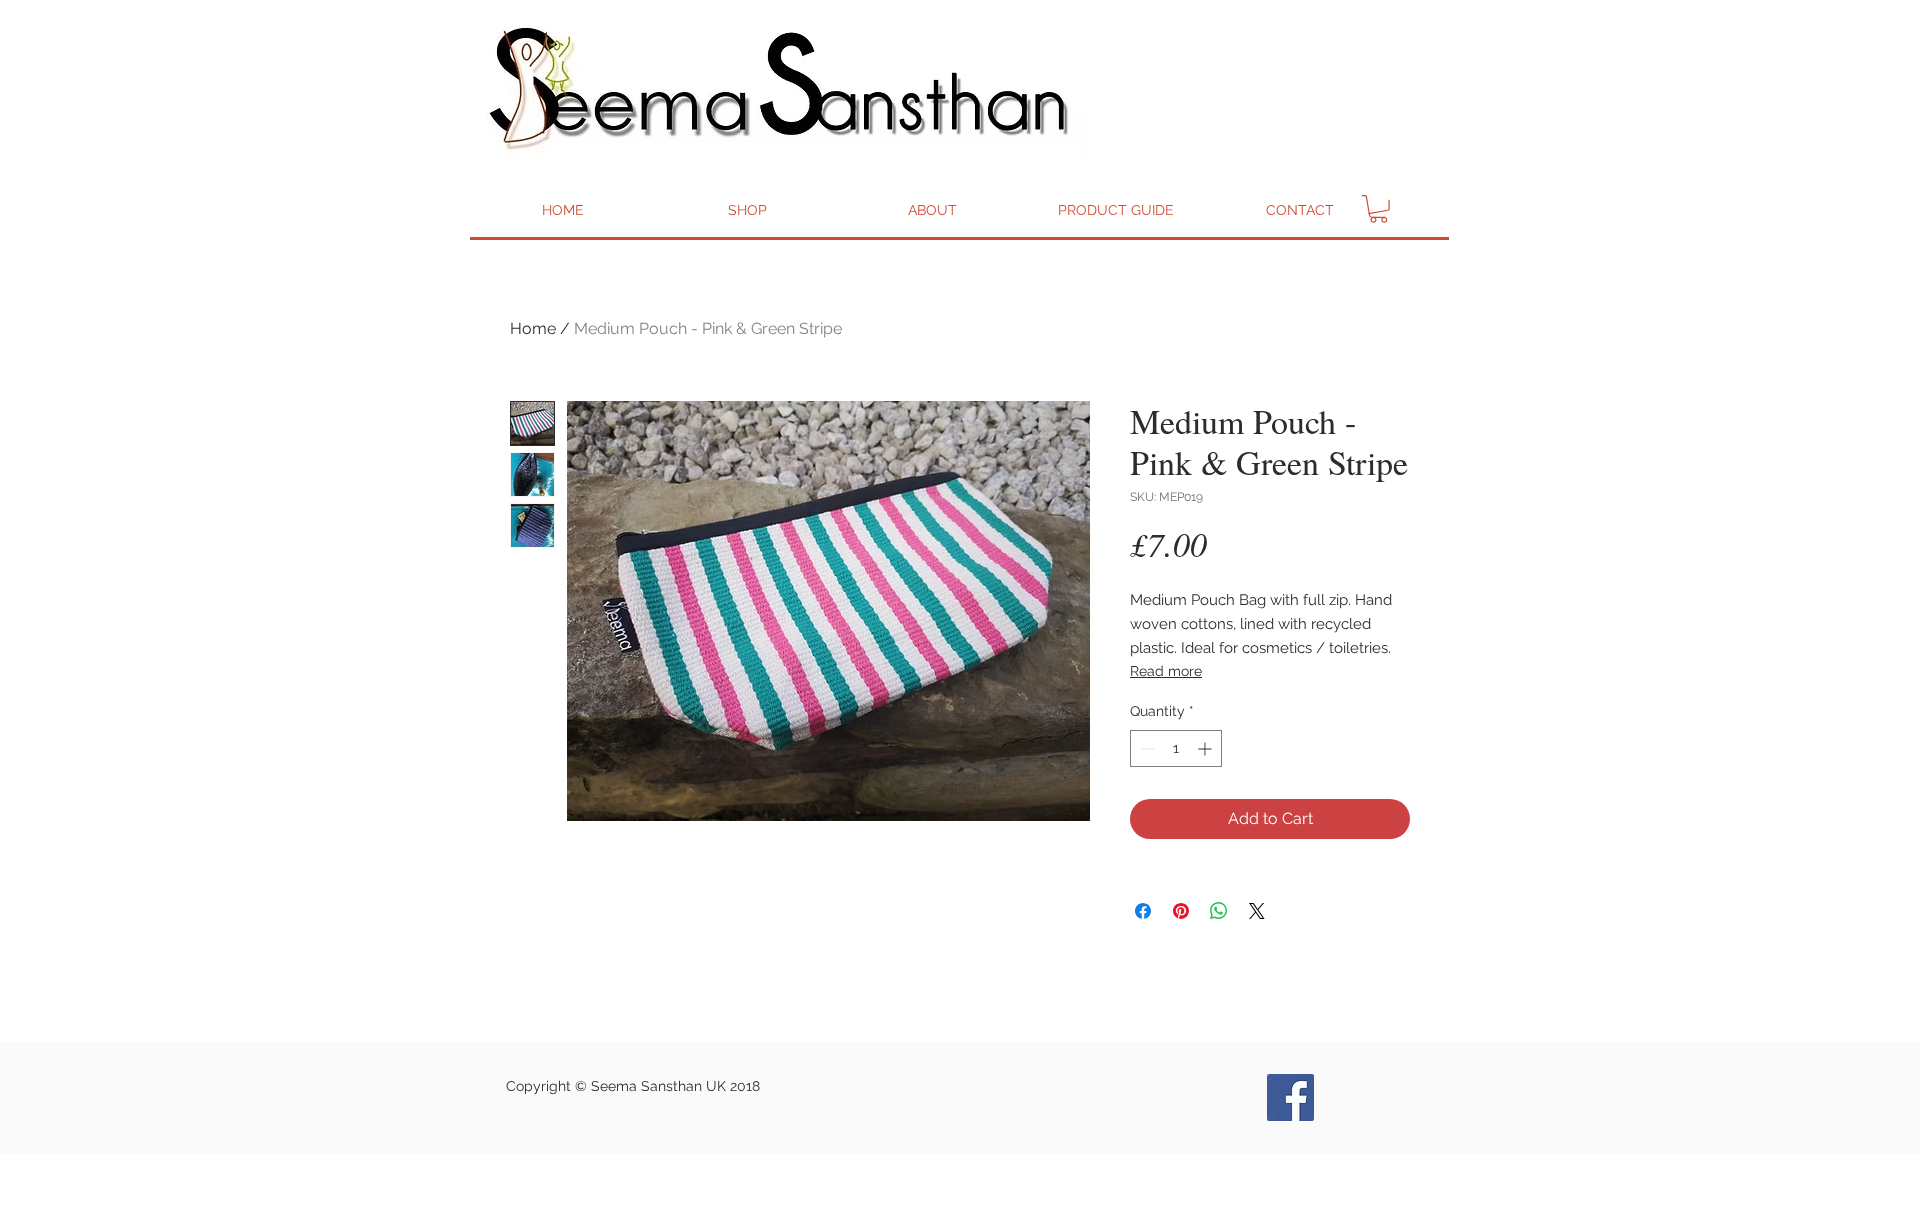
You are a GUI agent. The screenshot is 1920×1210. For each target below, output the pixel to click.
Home (533, 328)
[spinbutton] (1176, 748)
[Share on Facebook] (1143, 911)
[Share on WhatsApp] (1219, 911)
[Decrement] (1145, 748)
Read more (1166, 671)
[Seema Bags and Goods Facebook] (1290, 1097)
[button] (1378, 209)
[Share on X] (1257, 911)
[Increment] (1206, 748)
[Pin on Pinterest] (1181, 911)
